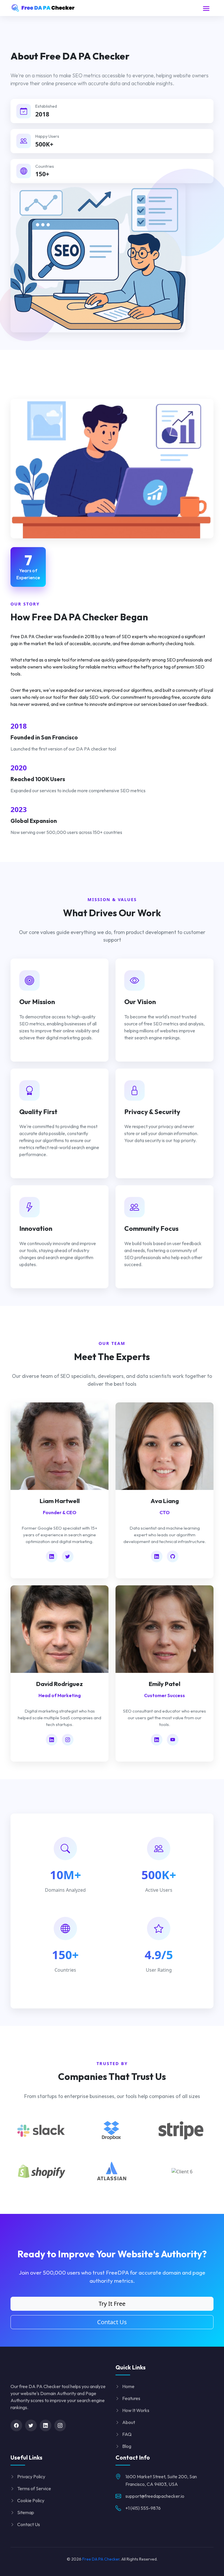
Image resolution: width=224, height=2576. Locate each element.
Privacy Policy (31, 2476)
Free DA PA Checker (101, 2559)
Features (131, 2398)
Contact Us (112, 2322)
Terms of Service (34, 2488)
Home (128, 2386)
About (129, 2422)
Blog (127, 2446)
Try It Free (112, 2304)
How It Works (136, 2410)
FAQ (127, 2434)
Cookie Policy (31, 2500)
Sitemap (26, 2512)
